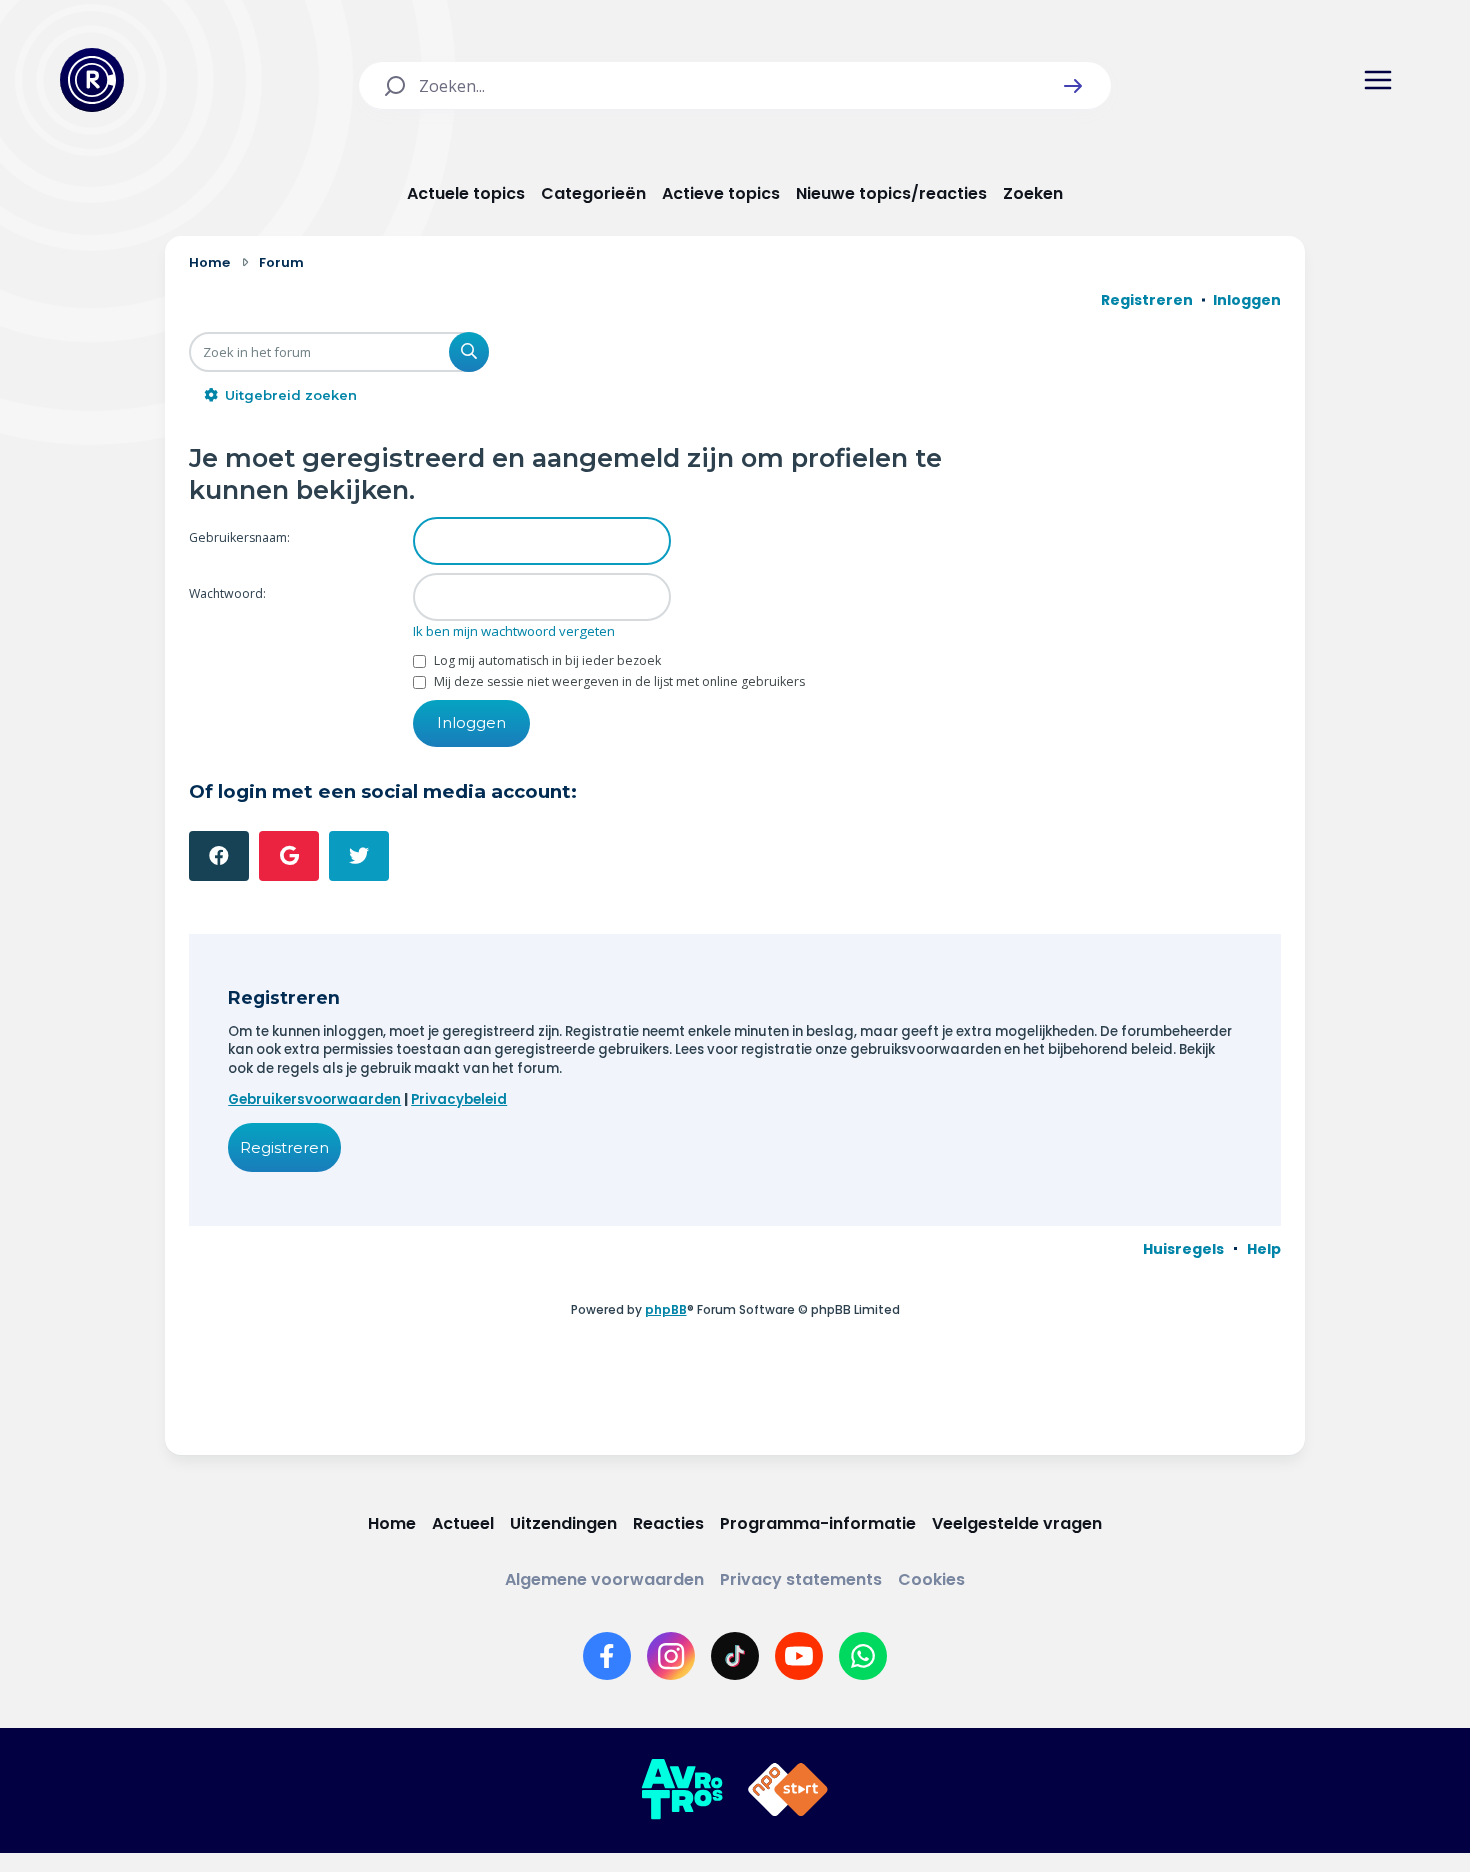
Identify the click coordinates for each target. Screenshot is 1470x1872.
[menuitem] (1183, 1249)
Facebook (219, 856)
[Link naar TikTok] (735, 1656)
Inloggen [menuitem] (1247, 300)
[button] (1073, 86)
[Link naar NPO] (788, 1790)
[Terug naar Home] (92, 80)
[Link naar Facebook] (607, 1656)
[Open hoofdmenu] (1378, 80)
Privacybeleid (459, 1099)
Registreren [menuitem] (1147, 300)
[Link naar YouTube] (799, 1656)
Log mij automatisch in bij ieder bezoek (546, 660)
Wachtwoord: (227, 593)
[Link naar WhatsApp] (863, 1656)
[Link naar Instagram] (671, 1656)
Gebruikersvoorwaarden (314, 1099)
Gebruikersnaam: (239, 537)
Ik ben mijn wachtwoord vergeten (514, 631)
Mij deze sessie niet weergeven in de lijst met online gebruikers (618, 681)
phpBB (666, 1309)
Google (289, 856)
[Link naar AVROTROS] (682, 1790)
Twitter (359, 856)
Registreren (284, 1147)
